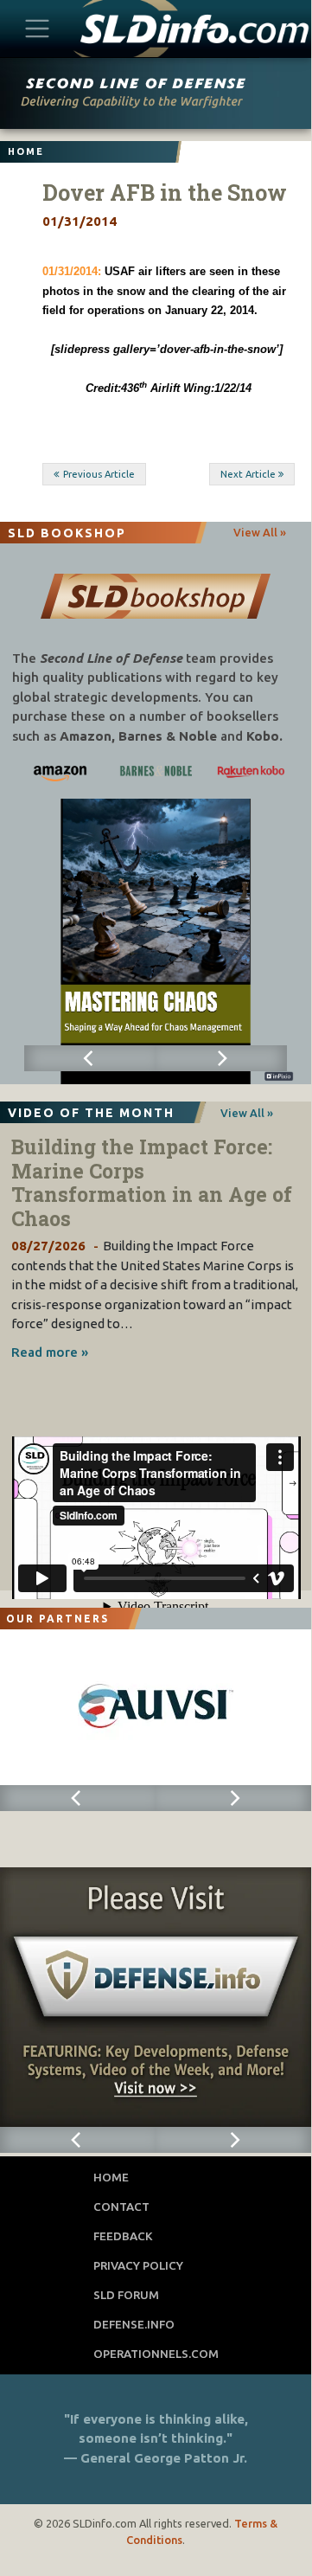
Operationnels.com (156, 2354)
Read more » (50, 1352)
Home (111, 2177)
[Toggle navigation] (38, 28)
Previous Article (99, 474)
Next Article (248, 474)
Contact (121, 2207)
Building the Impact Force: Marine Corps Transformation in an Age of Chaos (152, 1182)
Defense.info (134, 2324)
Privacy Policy (138, 2265)
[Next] (221, 1058)
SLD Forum (126, 2295)
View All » (260, 532)
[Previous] (90, 1058)
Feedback (123, 2236)
